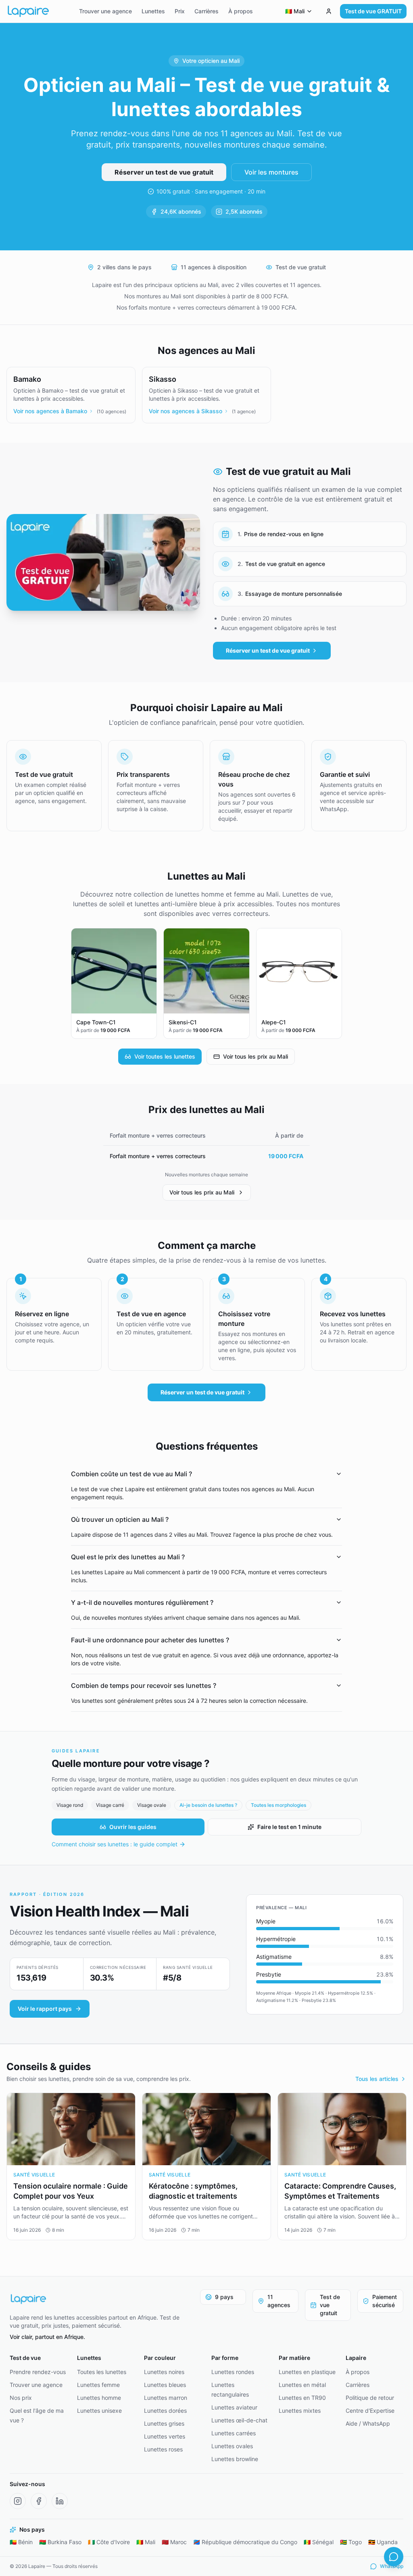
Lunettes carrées (234, 2433)
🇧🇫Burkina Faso (60, 2542)
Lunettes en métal (302, 2385)
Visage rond (70, 1805)
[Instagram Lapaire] (18, 2501)
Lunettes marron (166, 2398)
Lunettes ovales (232, 2446)
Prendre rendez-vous (38, 2372)
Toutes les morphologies (278, 1805)
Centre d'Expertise (370, 2411)
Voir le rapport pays (45, 2009)
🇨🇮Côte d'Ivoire (109, 2542)
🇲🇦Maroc (174, 2542)
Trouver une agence (105, 11)
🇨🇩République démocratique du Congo (245, 2542)
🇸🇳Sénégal (319, 2542)
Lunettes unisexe (99, 2411)
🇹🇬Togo (351, 2542)
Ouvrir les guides (133, 1827)
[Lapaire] (100, 2299)
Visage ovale (152, 1805)
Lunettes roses (163, 2449)
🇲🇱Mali (146, 2542)
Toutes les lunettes (102, 2372)
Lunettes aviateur (234, 2407)
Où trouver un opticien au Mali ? (120, 1519)
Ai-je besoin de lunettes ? (208, 1805)
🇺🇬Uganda (383, 2542)
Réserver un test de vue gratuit (164, 172)
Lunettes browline (235, 2459)
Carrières (206, 11)
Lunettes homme (99, 2398)
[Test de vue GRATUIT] (329, 11)
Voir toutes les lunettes (165, 1056)
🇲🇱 (295, 11)
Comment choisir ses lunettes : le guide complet (115, 1844)
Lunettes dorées (165, 2411)
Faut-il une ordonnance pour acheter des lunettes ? (150, 1640)
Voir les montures (271, 172)
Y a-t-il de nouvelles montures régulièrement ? (142, 1602)
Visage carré (110, 1805)
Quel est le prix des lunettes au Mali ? (128, 1557)
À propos (241, 11)
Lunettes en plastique (307, 2372)
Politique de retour (370, 2398)
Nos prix (21, 2398)
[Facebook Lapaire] (39, 2501)
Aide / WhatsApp (368, 2423)
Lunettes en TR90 (302, 2398)
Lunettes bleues (165, 2385)
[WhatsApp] (394, 2557)
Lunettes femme (98, 2385)
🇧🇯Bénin (21, 2542)
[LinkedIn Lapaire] (60, 2501)
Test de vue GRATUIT (373, 11)
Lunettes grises (164, 2423)
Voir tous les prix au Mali (256, 1056)
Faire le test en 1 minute (289, 1827)
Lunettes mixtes (300, 2411)
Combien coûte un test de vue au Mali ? (131, 1474)
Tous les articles (377, 2079)
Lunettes (153, 11)
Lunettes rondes (233, 2372)
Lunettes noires (164, 2372)
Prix (180, 11)
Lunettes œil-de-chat (239, 2420)
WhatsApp (392, 2566)
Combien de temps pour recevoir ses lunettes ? (144, 1685)
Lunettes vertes (165, 2436)
